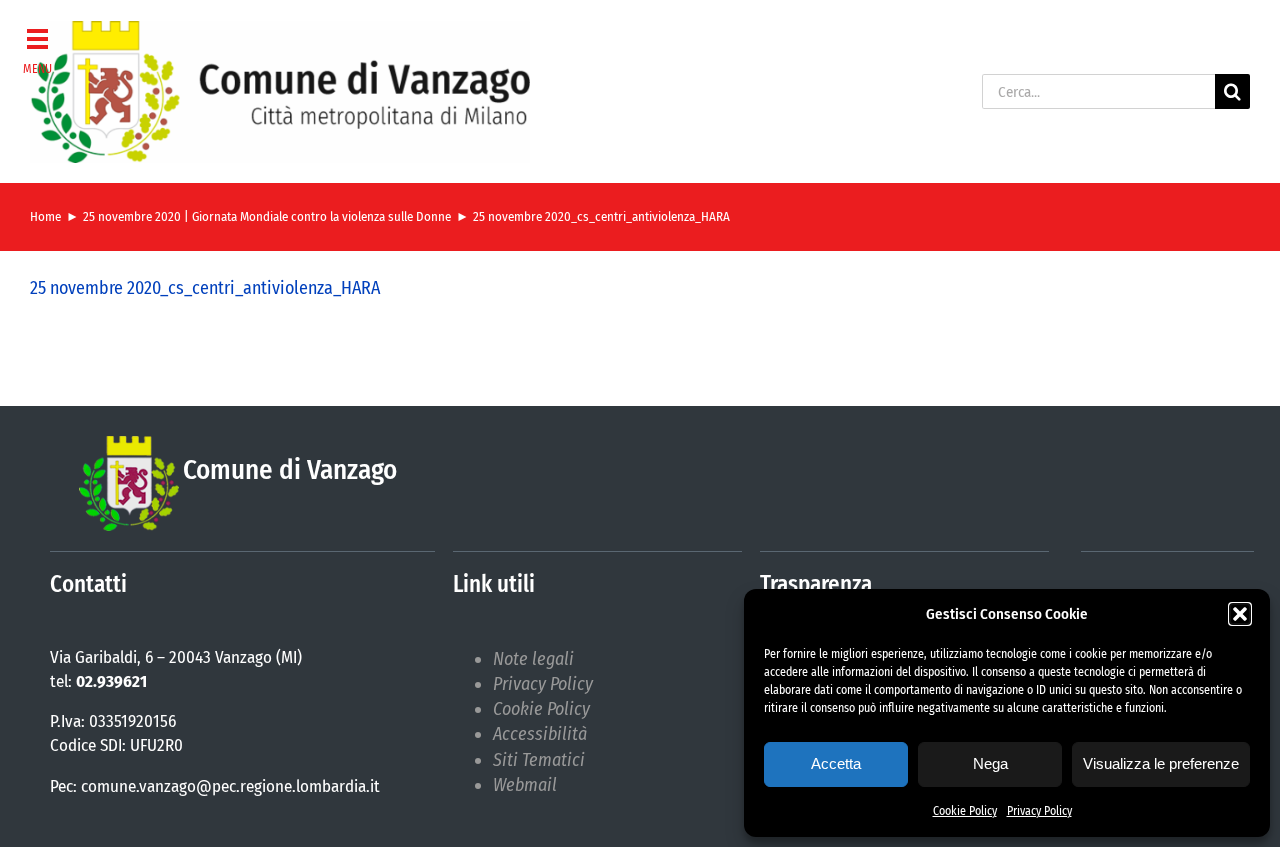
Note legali (533, 659)
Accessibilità (540, 734)
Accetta (836, 763)
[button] (1240, 614)
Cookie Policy (965, 811)
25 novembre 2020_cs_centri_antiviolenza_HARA (205, 288)
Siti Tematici (539, 760)
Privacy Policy (1039, 811)
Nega (990, 763)
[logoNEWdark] (280, 30)
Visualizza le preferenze (1161, 763)
